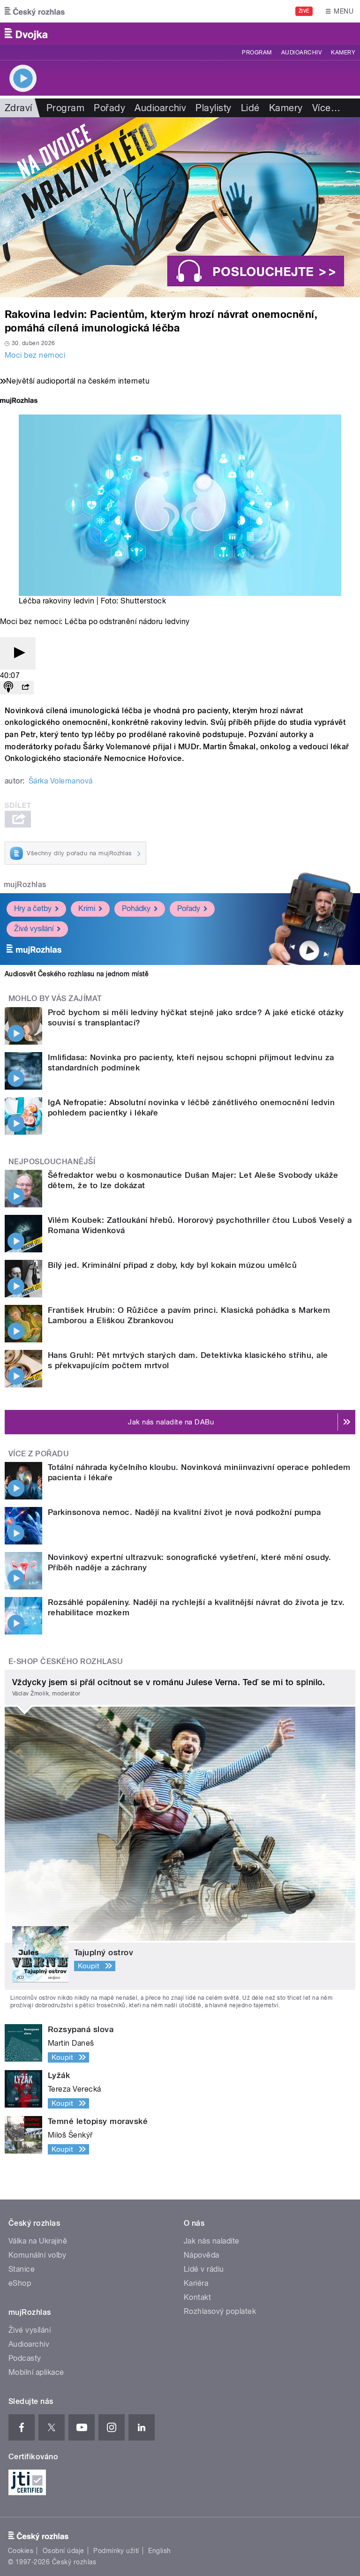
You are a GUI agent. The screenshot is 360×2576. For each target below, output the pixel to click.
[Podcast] (8, 688)
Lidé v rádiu (204, 2269)
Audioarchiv (301, 53)
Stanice (22, 2269)
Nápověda (202, 2255)
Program (257, 53)
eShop (20, 2283)
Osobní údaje (64, 2551)
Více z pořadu (39, 1454)
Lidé (250, 108)
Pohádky (136, 908)
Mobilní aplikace (36, 2372)
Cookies (21, 2551)
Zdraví (19, 108)
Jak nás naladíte (212, 2241)
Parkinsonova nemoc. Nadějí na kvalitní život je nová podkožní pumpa (184, 1512)
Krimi (87, 908)
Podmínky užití (116, 2551)
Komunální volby (37, 2255)
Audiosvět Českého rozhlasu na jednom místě (77, 974)
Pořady (109, 108)
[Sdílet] (25, 688)
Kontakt (197, 2297)
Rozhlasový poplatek (220, 2311)
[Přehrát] (18, 653)
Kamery (343, 53)
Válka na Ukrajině (38, 2241)
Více (326, 108)
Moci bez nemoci (35, 355)
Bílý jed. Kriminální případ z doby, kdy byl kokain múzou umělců (172, 1265)
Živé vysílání (34, 929)
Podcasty (25, 2358)
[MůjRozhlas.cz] (19, 402)
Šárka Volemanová (61, 781)
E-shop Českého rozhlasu (66, 1661)
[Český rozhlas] (35, 11)
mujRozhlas (25, 885)
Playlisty (213, 108)
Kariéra (196, 2283)
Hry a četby (33, 908)
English (159, 2551)
